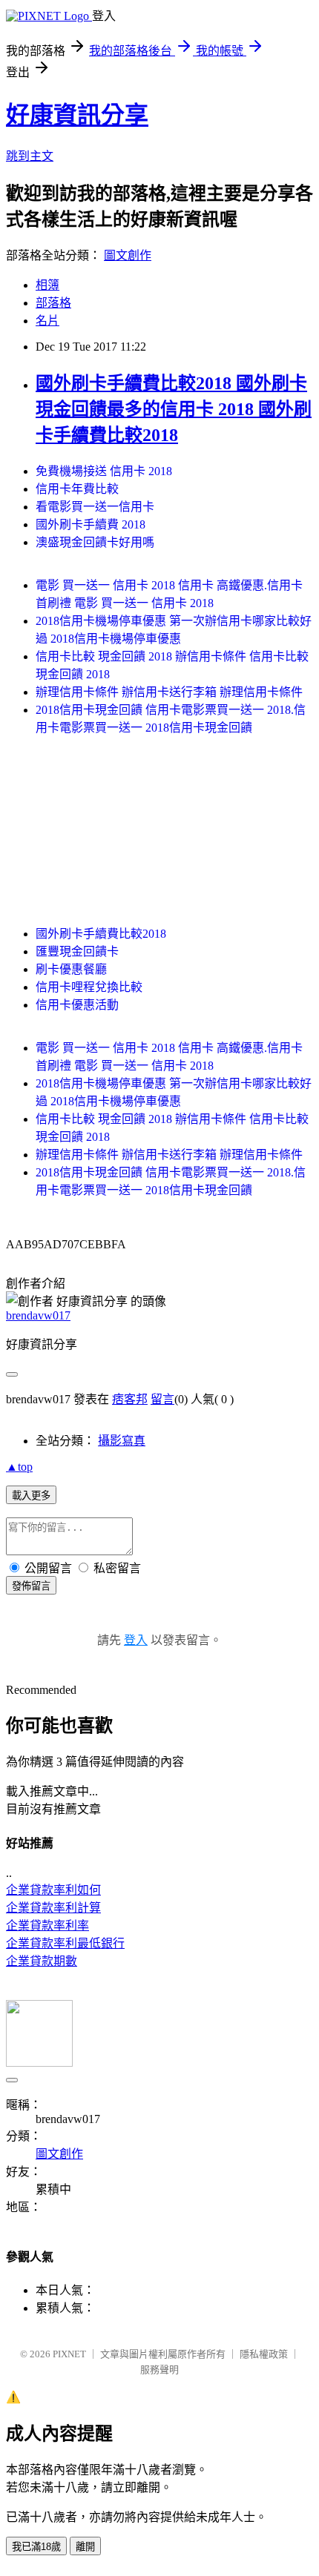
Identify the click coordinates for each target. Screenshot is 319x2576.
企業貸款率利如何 (53, 1890)
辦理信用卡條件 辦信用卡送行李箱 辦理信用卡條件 (169, 692)
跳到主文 (30, 156)
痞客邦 (130, 1399)
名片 (47, 321)
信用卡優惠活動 (77, 1005)
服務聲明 (159, 2370)
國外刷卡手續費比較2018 (101, 934)
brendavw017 (38, 1315)
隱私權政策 (264, 2354)
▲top (19, 1467)
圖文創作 (128, 255)
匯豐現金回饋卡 (77, 951)
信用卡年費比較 (77, 489)
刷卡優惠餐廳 (71, 969)
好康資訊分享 (77, 115)
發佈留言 (31, 1586)
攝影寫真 (122, 1441)
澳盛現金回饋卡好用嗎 (95, 542)
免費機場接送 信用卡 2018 (104, 471)
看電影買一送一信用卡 (95, 507)
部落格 (53, 303)
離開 (85, 2547)
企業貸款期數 (42, 1961)
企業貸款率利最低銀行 (65, 1943)
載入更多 (31, 1496)
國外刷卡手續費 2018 (91, 524)
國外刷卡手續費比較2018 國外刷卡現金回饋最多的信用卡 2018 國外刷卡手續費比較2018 (174, 409)
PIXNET (69, 2354)
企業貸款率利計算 (53, 1908)
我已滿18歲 (36, 2547)
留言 (162, 1399)
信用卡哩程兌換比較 (89, 987)
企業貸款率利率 (47, 1926)
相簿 (47, 285)
